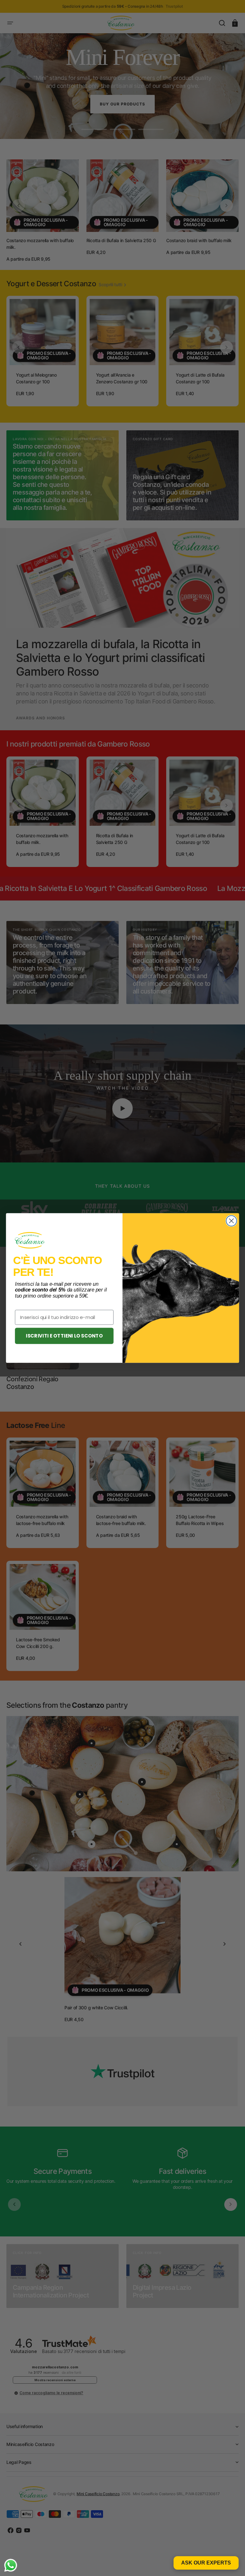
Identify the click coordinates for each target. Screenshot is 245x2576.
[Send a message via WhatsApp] (11, 2565)
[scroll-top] (231, 2562)
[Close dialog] (231, 1221)
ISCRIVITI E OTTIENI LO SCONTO (64, 1336)
